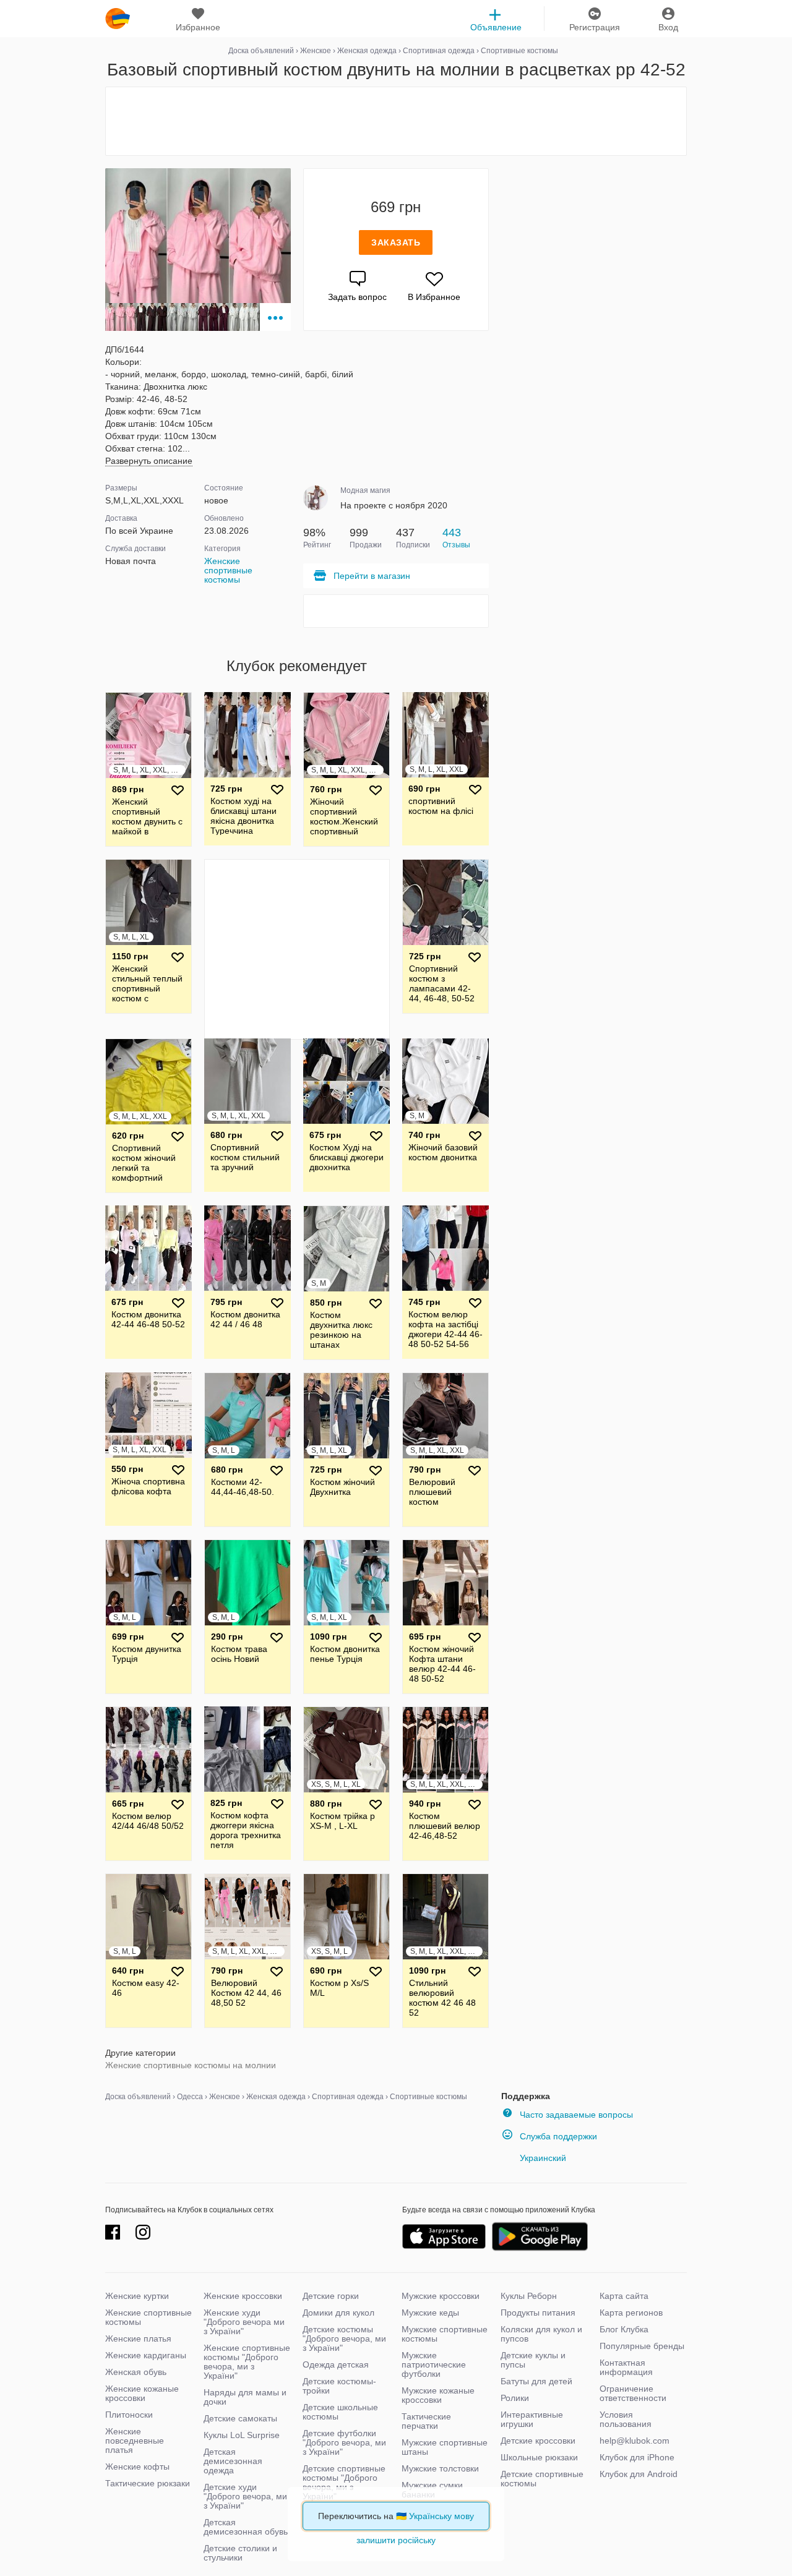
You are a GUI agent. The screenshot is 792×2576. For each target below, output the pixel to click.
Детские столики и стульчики (240, 2553)
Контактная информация (626, 2367)
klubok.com (118, 19)
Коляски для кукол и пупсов (541, 2334)
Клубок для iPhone (637, 2457)
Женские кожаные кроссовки (142, 2393)
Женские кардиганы (146, 2355)
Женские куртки (137, 2296)
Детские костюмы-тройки (339, 2386)
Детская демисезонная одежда (233, 2461)
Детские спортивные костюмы (542, 2479)
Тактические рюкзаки (148, 2483)
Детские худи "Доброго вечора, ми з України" (245, 2496)
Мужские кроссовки (441, 2296)
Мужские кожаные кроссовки (438, 2395)
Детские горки (331, 2296)
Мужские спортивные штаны (445, 2447)
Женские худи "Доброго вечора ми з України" (244, 2322)
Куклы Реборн (529, 2296)
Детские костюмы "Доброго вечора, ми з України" (344, 2339)
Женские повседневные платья (135, 2441)
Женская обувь (136, 2372)
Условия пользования (626, 2419)
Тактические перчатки (426, 2421)
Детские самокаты (240, 2418)
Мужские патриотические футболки (434, 2364)
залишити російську (396, 2540)
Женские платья (138, 2339)
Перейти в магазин (372, 576)
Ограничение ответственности (633, 2393)
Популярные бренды (642, 2346)
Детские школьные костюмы (340, 2412)
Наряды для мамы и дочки (245, 2397)
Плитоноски (129, 2415)
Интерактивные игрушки (532, 2419)
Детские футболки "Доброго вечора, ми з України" (344, 2442)
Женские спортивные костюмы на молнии (191, 2065)
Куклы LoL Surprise (242, 2435)
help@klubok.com (635, 2441)
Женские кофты (137, 2467)
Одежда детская (336, 2364)
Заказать (396, 242)
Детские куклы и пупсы (533, 2360)
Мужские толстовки (440, 2468)
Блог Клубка (624, 2329)
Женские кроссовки (243, 2296)
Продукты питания (538, 2313)
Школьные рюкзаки (539, 2457)
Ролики (515, 2398)
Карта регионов (631, 2313)
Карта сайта (624, 2296)
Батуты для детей (536, 2381)
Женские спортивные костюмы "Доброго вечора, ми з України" (247, 2362)
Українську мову (441, 2516)
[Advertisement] (396, 121)
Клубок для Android (639, 2474)
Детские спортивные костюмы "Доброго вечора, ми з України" (344, 2482)
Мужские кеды (430, 2313)
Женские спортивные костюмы (228, 570)
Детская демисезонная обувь (246, 2527)
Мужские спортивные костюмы (445, 2334)
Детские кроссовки (538, 2441)
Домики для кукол (338, 2313)
